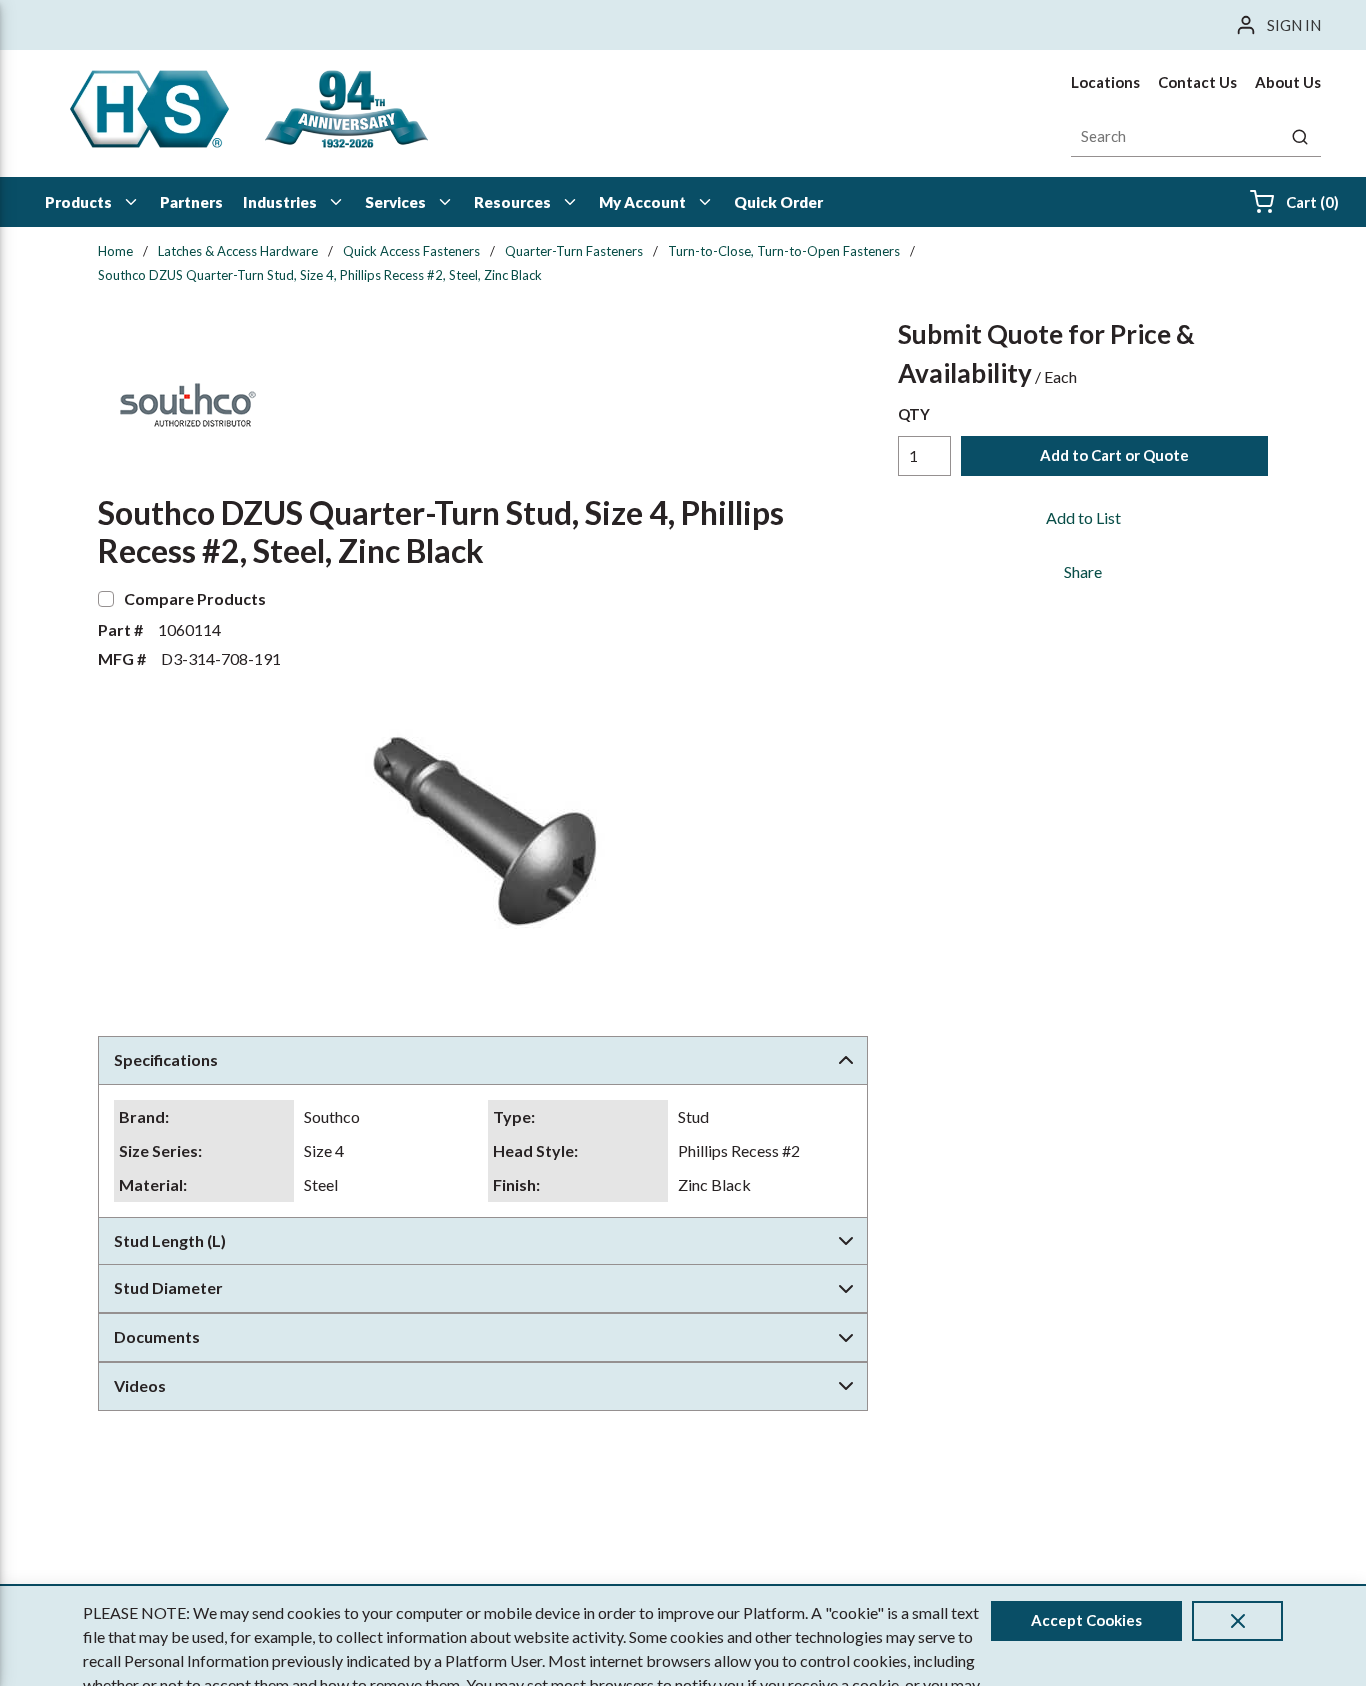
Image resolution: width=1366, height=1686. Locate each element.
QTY (914, 414)
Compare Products (195, 598)
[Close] (1237, 1621)
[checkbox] (106, 599)
